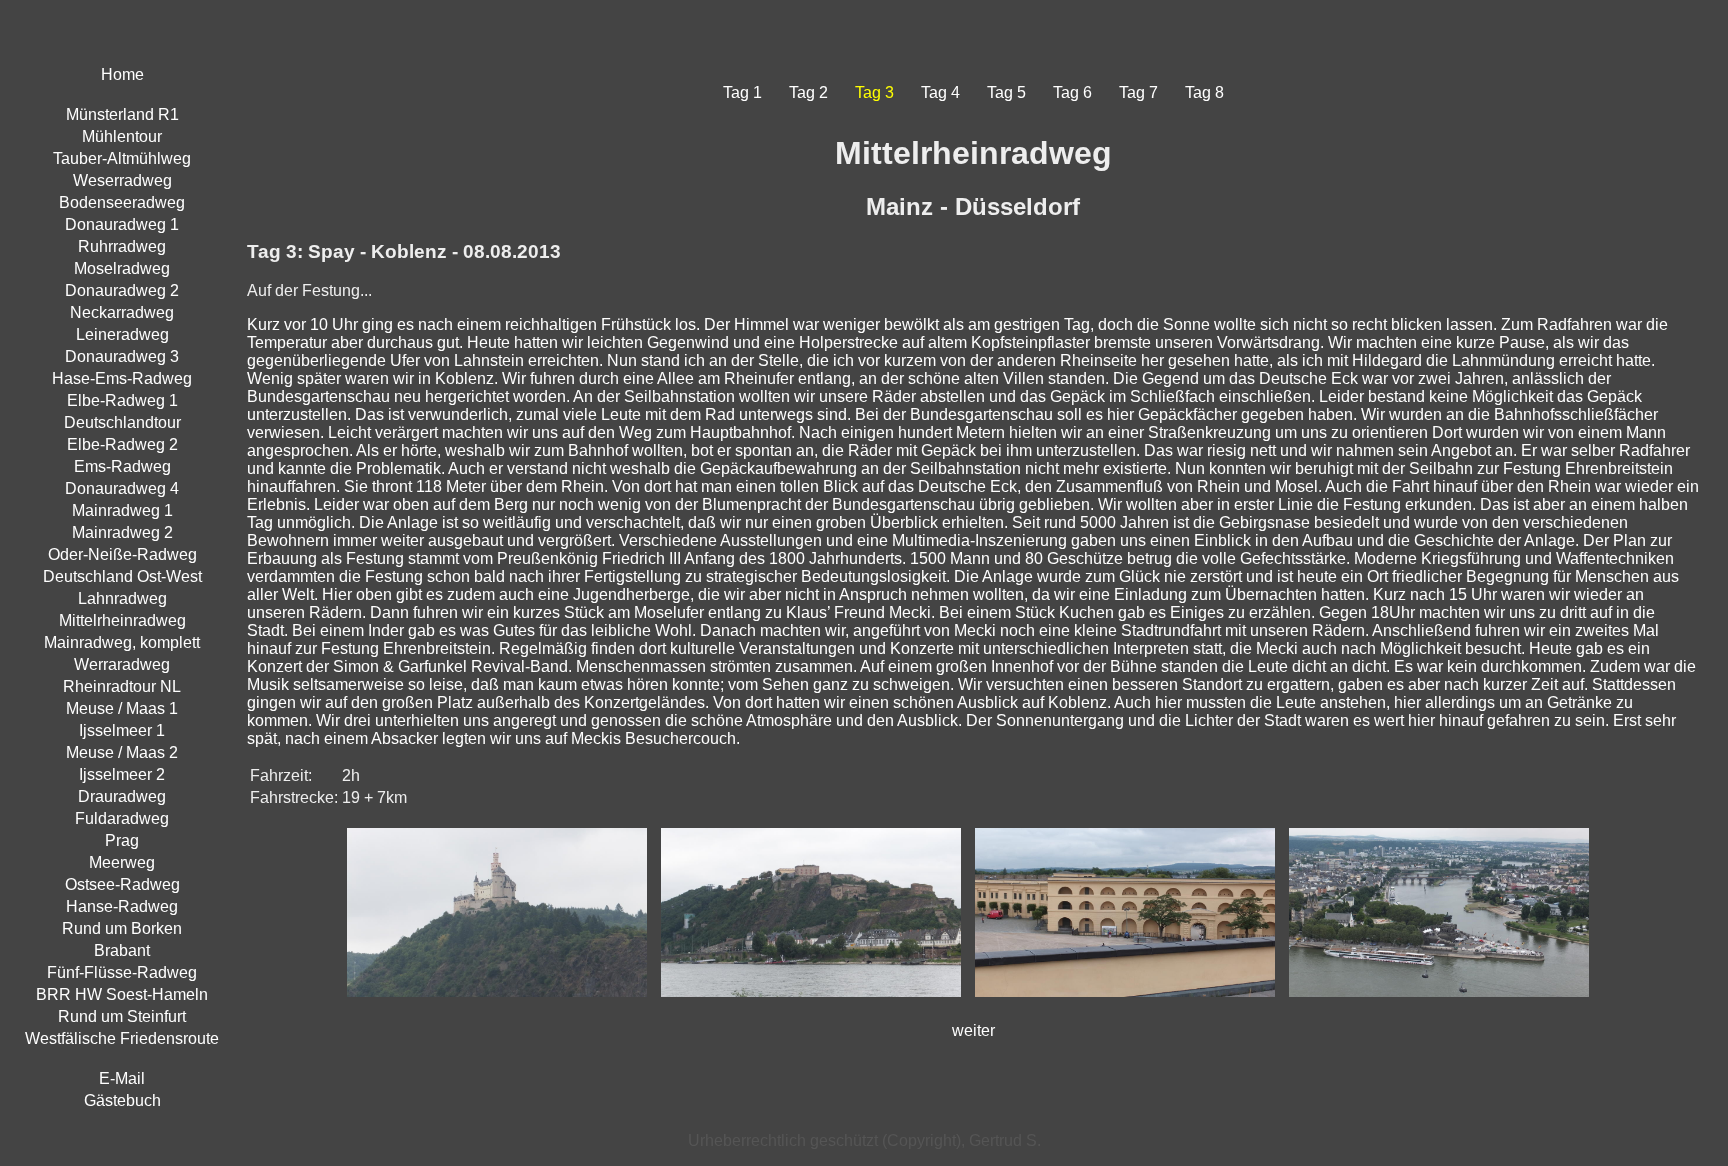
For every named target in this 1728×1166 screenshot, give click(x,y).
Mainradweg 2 (122, 532)
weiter (973, 1030)
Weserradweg (122, 180)
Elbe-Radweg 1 (122, 400)
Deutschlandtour (122, 422)
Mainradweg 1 (122, 510)
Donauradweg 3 (122, 356)
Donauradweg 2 (122, 290)
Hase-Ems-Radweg (122, 378)
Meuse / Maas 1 (122, 708)
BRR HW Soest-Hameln (122, 994)
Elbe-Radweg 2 (122, 444)
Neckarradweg (122, 312)
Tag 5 (1006, 92)
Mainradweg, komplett (122, 642)
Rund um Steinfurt (122, 1016)
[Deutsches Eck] (1444, 1001)
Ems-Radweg (122, 466)
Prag (122, 840)
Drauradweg (122, 796)
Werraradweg (122, 664)
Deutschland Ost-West (122, 576)
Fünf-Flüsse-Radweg (122, 972)
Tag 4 (940, 92)
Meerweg (122, 862)
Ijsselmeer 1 (122, 730)
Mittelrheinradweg (122, 620)
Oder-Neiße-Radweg (122, 554)
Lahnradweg (122, 598)
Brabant (122, 950)
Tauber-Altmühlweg (122, 158)
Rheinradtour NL (122, 686)
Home (122, 74)
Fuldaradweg (122, 818)
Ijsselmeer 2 (122, 774)
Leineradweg (122, 334)
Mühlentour (122, 136)
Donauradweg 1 (122, 224)
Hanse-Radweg (122, 906)
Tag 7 (1138, 92)
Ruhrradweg (122, 246)
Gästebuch (122, 1100)
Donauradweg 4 (122, 488)
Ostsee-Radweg (122, 884)
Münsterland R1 (122, 114)
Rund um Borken (122, 928)
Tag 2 (808, 92)
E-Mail (122, 1078)
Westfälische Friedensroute (122, 1038)
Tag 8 (1204, 92)
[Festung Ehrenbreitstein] (816, 1001)
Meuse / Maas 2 (122, 752)
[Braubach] (502, 1001)
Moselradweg (122, 268)
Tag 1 (742, 92)
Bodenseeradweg (122, 202)
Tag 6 (1072, 92)
